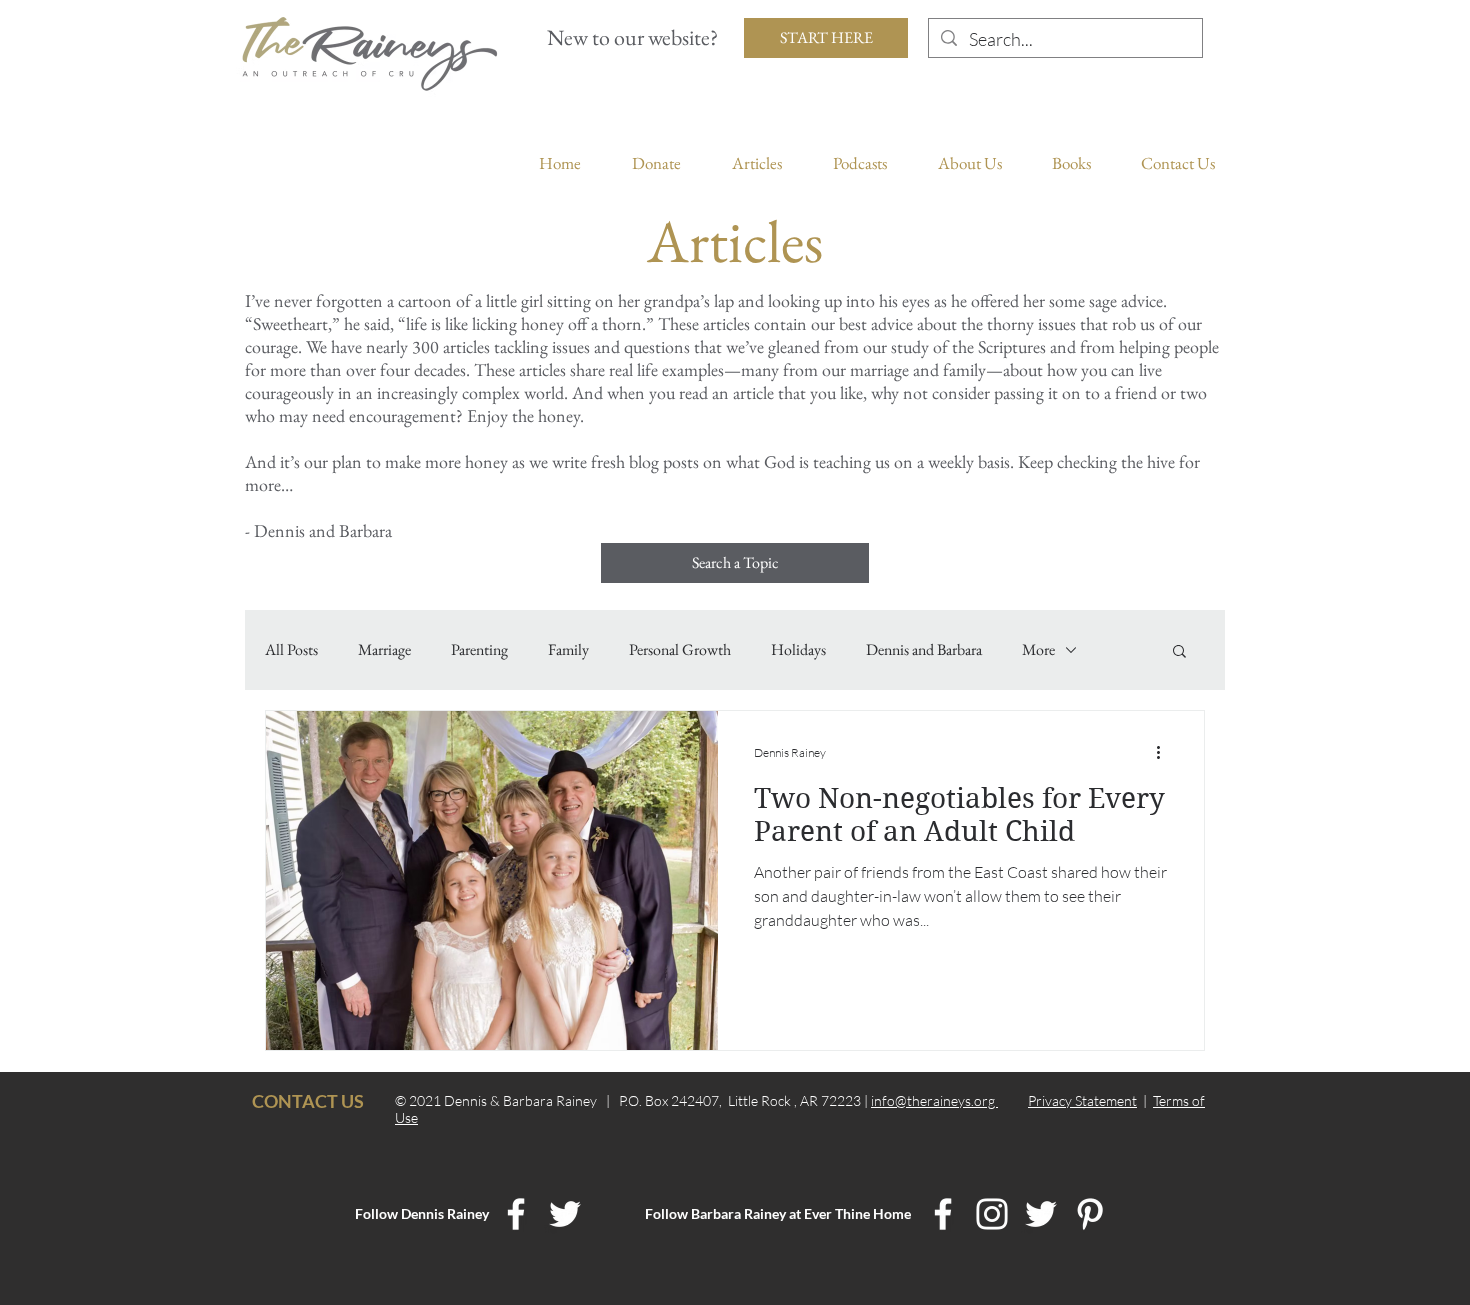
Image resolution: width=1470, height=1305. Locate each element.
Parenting (479, 650)
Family (568, 650)
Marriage (384, 650)
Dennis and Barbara (924, 650)
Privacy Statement (1082, 1100)
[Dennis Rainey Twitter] (565, 1214)
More (1038, 650)
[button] (1179, 652)
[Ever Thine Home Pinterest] (1090, 1214)
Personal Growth (680, 650)
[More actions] (1165, 752)
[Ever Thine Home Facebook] (943, 1214)
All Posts (291, 650)
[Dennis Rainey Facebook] (516, 1214)
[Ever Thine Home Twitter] (1041, 1214)
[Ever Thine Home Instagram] (992, 1214)
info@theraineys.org (934, 1100)
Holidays (798, 650)
